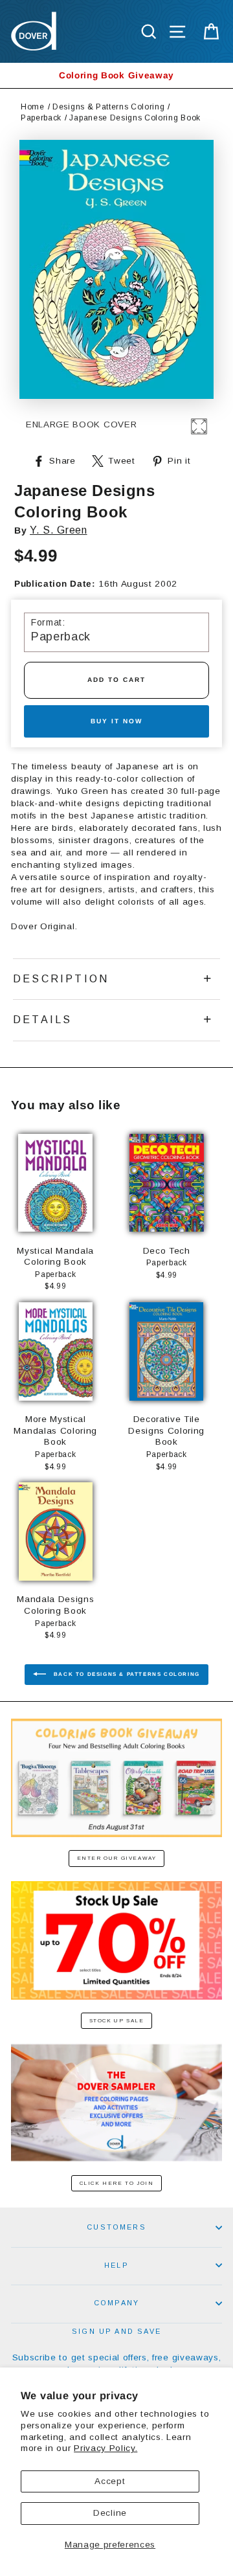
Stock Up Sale (117, 2021)
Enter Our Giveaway (117, 1858)
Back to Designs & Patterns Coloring (126, 1674)
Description (61, 979)
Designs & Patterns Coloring (108, 107)
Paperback (41, 118)
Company (116, 2303)
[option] (116, 75)
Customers (116, 2227)
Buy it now (116, 721)
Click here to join (117, 2183)
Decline (110, 2513)
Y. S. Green (58, 530)
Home (33, 107)
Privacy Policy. (105, 2448)
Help (116, 2265)
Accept (110, 2481)
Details (42, 1020)
